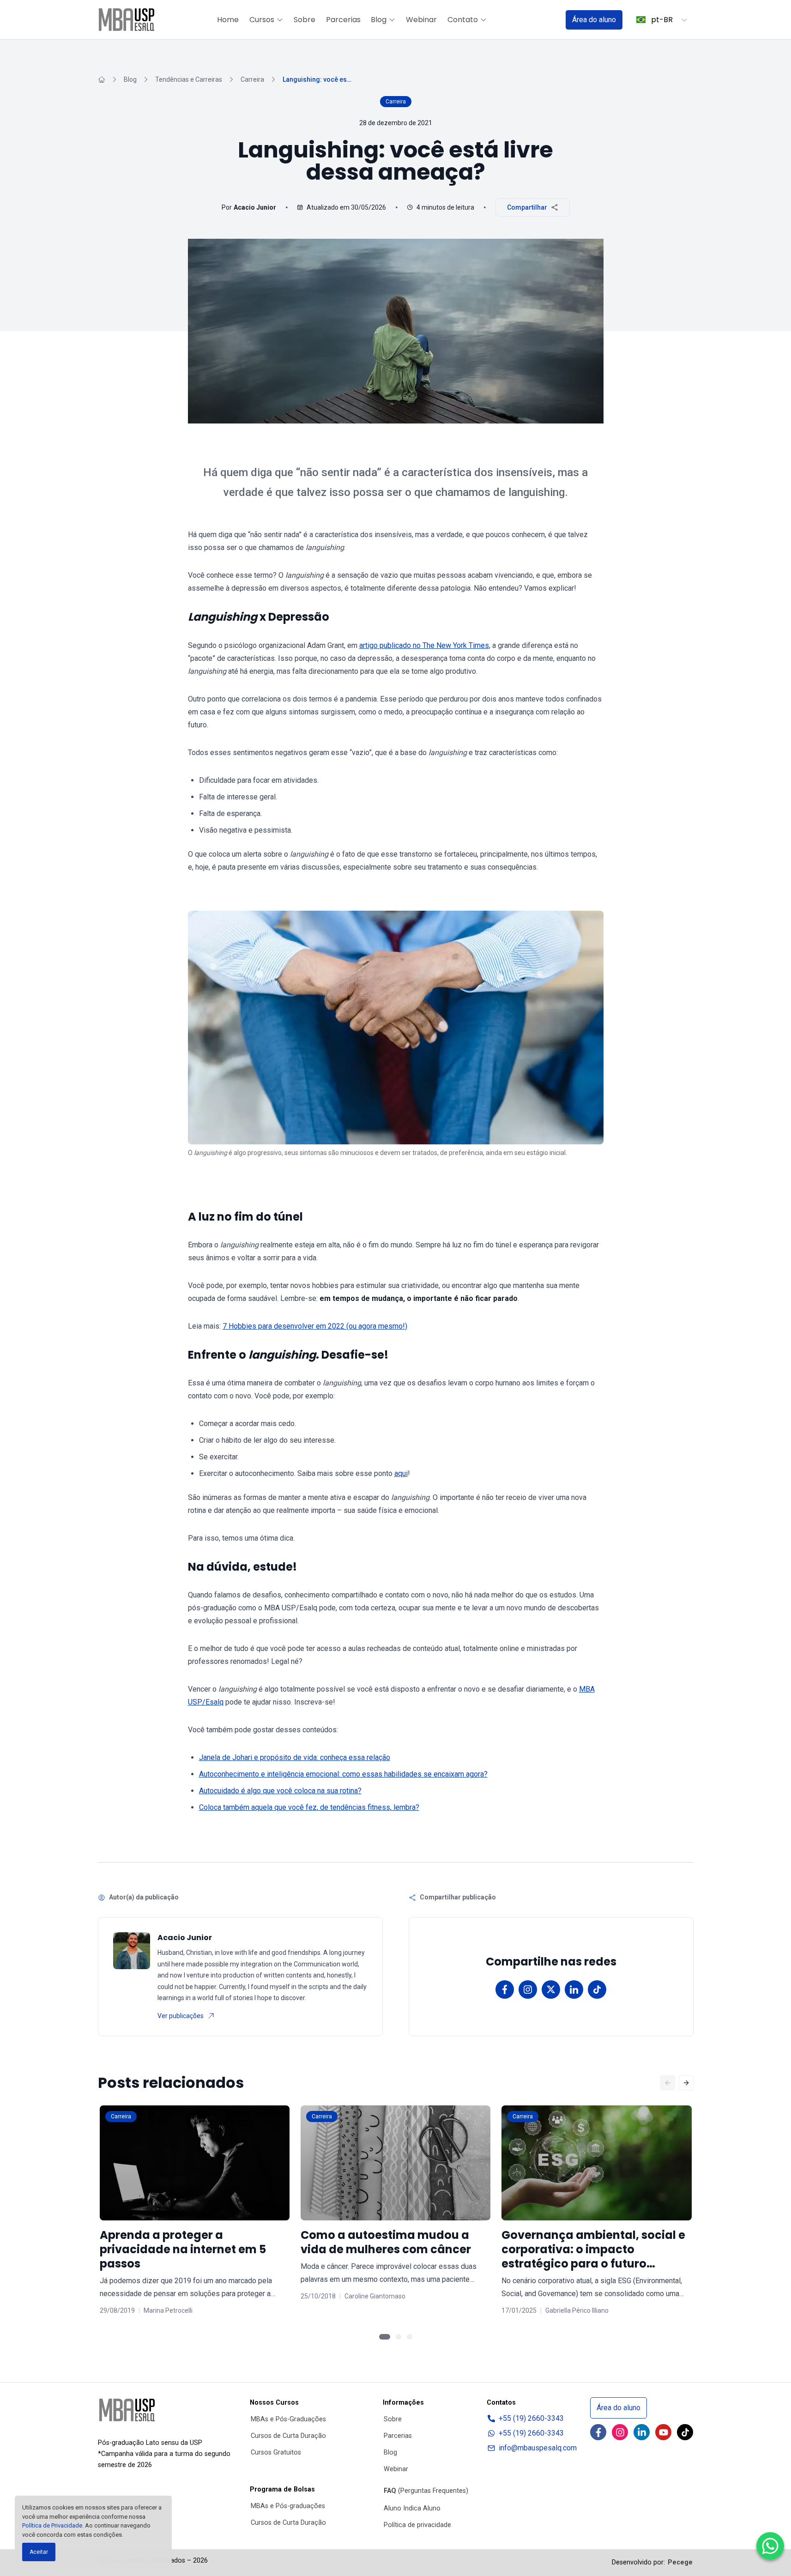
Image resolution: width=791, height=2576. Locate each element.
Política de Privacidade (52, 2525)
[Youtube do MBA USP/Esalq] (663, 2432)
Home (228, 20)
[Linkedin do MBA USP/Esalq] (642, 2432)
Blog (379, 20)
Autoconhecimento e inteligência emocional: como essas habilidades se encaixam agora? (343, 1774)
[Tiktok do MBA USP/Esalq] (685, 2432)
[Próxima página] (686, 2083)
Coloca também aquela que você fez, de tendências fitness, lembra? (309, 1807)
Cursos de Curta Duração (288, 2436)
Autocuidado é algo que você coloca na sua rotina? (280, 1791)
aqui (401, 1473)
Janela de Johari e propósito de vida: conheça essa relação (295, 1757)
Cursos (262, 20)
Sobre (305, 20)
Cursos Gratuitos (276, 2452)
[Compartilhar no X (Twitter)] (551, 1989)
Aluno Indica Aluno (412, 2508)
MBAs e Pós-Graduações (288, 2419)
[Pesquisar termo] (547, 20)
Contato (463, 20)
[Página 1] (385, 2337)
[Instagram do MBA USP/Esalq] (620, 2432)
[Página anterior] (668, 2083)
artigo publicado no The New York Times (424, 645)
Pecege (680, 2562)
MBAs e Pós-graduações (288, 2506)
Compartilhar (527, 207)
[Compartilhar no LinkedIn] (574, 1989)
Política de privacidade (417, 2525)
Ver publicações (181, 2016)
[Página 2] (399, 2337)
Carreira (252, 79)
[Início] (102, 79)
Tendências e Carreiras (189, 79)
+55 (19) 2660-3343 (531, 2418)
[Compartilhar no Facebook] (505, 1989)
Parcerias (343, 20)
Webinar (421, 20)
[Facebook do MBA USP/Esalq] (598, 2432)
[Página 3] (410, 2337)
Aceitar (39, 2552)
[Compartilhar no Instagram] (528, 1989)
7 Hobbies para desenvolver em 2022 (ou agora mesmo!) (315, 1326)
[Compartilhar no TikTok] (597, 1989)
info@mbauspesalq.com (538, 2448)
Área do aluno (594, 20)
